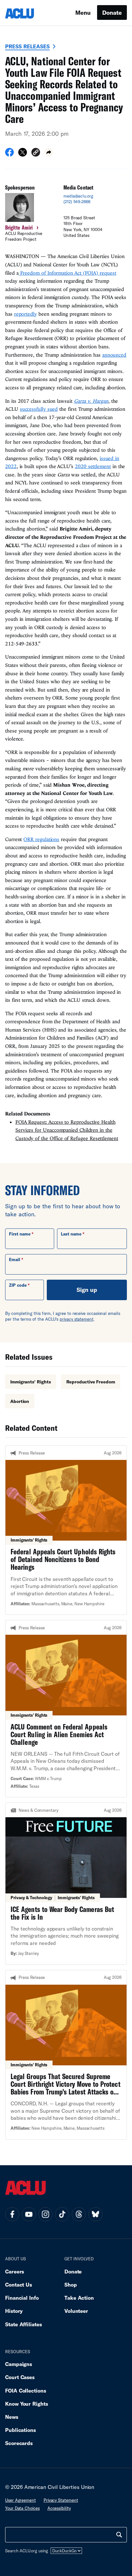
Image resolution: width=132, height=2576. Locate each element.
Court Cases (20, 2377)
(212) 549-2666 (77, 202)
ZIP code (18, 1285)
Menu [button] (83, 12)
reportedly (25, 314)
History (14, 2311)
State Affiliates (24, 2324)
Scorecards (19, 2443)
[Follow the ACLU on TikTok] (62, 2214)
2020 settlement (93, 466)
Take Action (79, 2298)
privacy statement (77, 1319)
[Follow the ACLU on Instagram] (45, 2214)
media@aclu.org (78, 196)
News (12, 2417)
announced (114, 355)
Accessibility (59, 2508)
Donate (112, 12)
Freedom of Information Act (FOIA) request (67, 273)
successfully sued (39, 409)
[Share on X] (23, 154)
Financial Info (22, 2298)
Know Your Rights (27, 2404)
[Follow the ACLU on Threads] (79, 2214)
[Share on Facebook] (9, 154)
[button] (36, 153)
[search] (119, 2535)
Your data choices (22, 2508)
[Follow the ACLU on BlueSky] (95, 2214)
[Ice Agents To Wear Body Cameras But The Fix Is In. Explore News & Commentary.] (66, 1883)
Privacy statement (61, 2500)
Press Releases (27, 46)
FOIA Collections (26, 2390)
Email (15, 1260)
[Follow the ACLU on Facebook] (12, 2214)
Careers (15, 2271)
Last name (71, 1234)
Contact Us (19, 2284)
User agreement (21, 2500)
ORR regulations (41, 839)
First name (20, 1234)
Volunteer (76, 2311)
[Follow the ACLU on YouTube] (29, 2214)
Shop (71, 2284)
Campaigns (19, 2364)
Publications (21, 2430)
